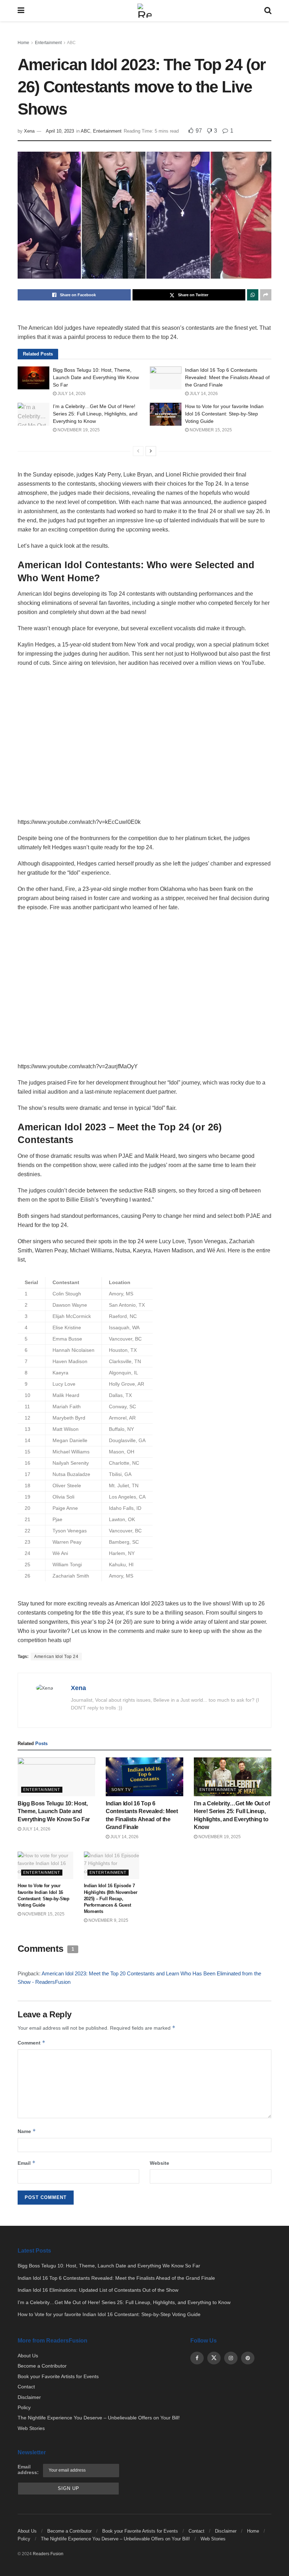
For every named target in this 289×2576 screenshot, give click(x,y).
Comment (32, 2043)
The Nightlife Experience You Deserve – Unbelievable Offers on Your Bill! (99, 2418)
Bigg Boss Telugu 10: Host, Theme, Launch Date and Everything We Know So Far (96, 377)
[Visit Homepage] (144, 11)
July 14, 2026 (71, 394)
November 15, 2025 (210, 430)
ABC (71, 43)
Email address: (28, 2469)
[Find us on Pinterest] (248, 2358)
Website (159, 2163)
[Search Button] (268, 11)
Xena (29, 131)
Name (27, 2131)
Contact (26, 2387)
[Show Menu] (21, 11)
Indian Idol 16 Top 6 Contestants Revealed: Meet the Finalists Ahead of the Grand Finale (227, 377)
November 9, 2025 (108, 1920)
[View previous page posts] (138, 451)
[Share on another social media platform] (266, 295)
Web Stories (31, 2428)
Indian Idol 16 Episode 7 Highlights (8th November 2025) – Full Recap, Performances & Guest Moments (111, 1898)
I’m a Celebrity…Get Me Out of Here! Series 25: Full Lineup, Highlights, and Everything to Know (95, 414)
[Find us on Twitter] (214, 2358)
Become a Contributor (42, 2366)
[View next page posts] (151, 451)
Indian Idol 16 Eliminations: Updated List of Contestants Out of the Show (98, 2290)
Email (27, 2163)
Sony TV (121, 1790)
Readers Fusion (48, 2554)
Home (23, 43)
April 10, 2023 (60, 131)
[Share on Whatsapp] (253, 295)
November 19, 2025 (78, 430)
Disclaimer (29, 2397)
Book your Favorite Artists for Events (58, 2376)
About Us (28, 2356)
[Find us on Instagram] (231, 2358)
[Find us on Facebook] (197, 2358)
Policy (24, 2407)
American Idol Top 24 (56, 1657)
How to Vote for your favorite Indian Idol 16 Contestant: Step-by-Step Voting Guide (224, 414)
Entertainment (48, 43)
